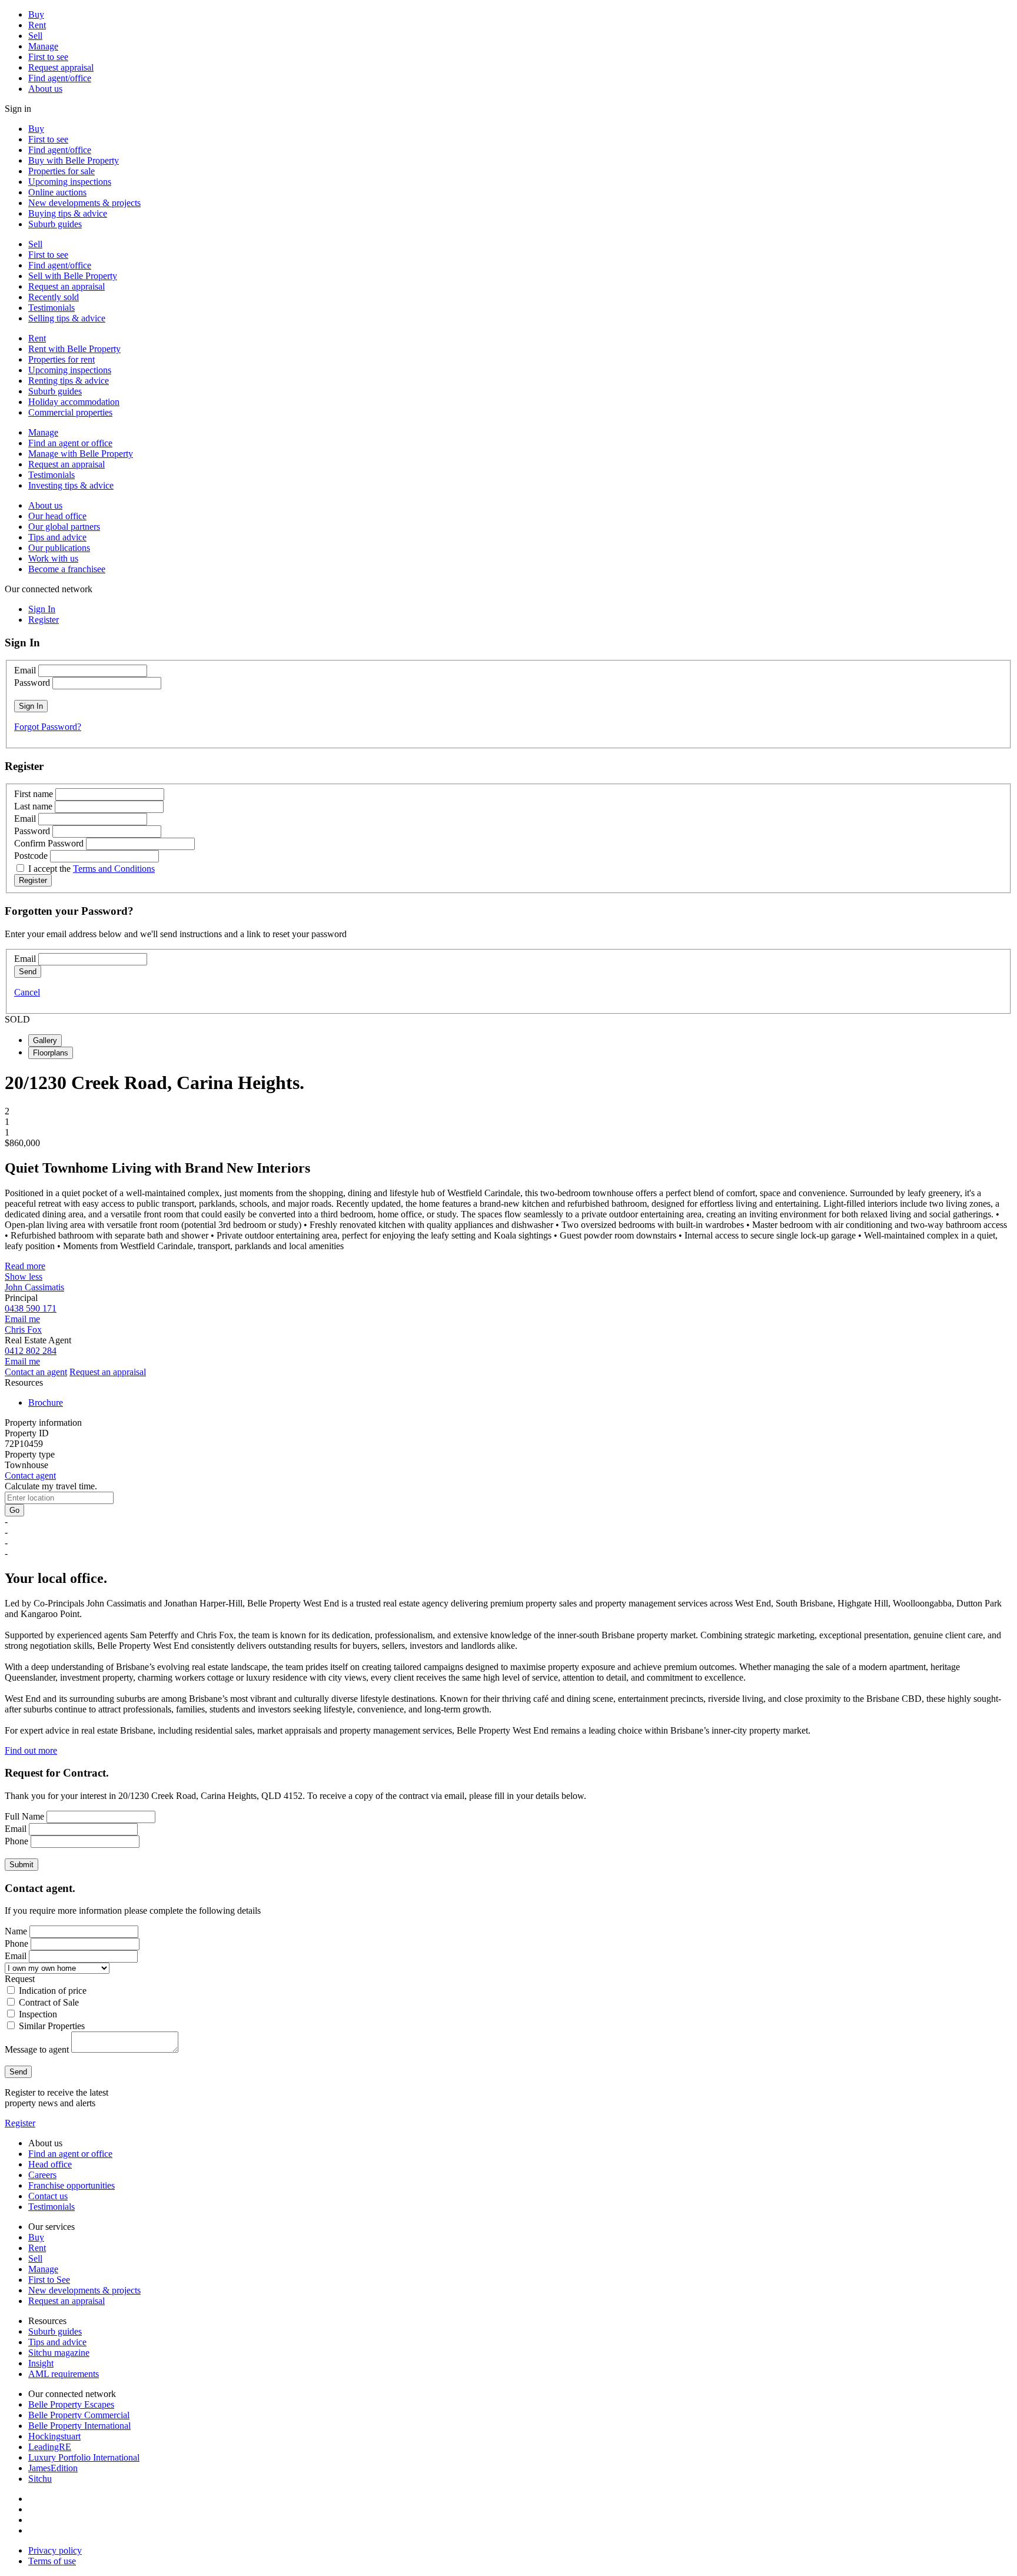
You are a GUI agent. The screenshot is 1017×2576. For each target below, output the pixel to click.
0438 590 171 (31, 1308)
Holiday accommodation (74, 402)
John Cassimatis (34, 1287)
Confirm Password (49, 843)
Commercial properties (70, 412)
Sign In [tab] (42, 609)
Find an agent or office (70, 443)
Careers (42, 2175)
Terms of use (52, 2561)
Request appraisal (61, 67)
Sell (35, 36)
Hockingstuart (54, 2436)
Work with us (53, 558)
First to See (49, 2280)
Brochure (46, 1402)
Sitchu (40, 2479)
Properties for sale (62, 171)
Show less (24, 1277)
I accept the (92, 869)
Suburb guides (55, 224)
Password (32, 683)
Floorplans (51, 1053)
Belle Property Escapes (71, 2404)
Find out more (31, 1750)
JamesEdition (53, 2468)
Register (20, 2123)
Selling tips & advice (67, 318)
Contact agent (30, 1475)
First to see (48, 57)
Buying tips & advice (68, 213)
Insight (41, 2363)
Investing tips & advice (71, 485)
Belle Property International (79, 2426)
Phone (16, 1841)
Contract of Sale (49, 2002)
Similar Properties (52, 2026)
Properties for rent (62, 359)
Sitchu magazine (59, 2353)
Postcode (31, 856)
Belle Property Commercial (79, 2415)
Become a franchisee (67, 569)
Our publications (59, 548)
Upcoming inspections (70, 182)
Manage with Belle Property (81, 454)
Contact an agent (36, 1372)
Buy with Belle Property (74, 160)
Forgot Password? (48, 727)
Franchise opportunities (72, 2185)
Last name (33, 806)
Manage (43, 46)
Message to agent (37, 2049)
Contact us (48, 2196)
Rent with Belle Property (74, 349)
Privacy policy (55, 2550)
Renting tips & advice (69, 381)
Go (14, 1510)
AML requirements (64, 2374)
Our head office (57, 516)
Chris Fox (23, 1330)
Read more (25, 1266)
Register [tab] (44, 620)
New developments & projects (84, 203)
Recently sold (54, 297)
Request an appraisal (67, 286)
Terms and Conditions (114, 869)
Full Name (24, 1816)
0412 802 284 (31, 1351)
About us (45, 89)
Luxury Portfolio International (84, 2457)
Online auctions (57, 192)
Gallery (45, 1040)
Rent (37, 25)
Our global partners (64, 527)
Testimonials (51, 308)
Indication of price (53, 1991)
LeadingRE (50, 2447)
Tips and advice (57, 537)
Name (16, 1931)
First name (34, 794)
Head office (50, 2164)
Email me (22, 1319)
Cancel (27, 992)
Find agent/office (60, 78)
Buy (36, 14)
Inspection (38, 2014)
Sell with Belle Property (73, 276)
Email (25, 670)
